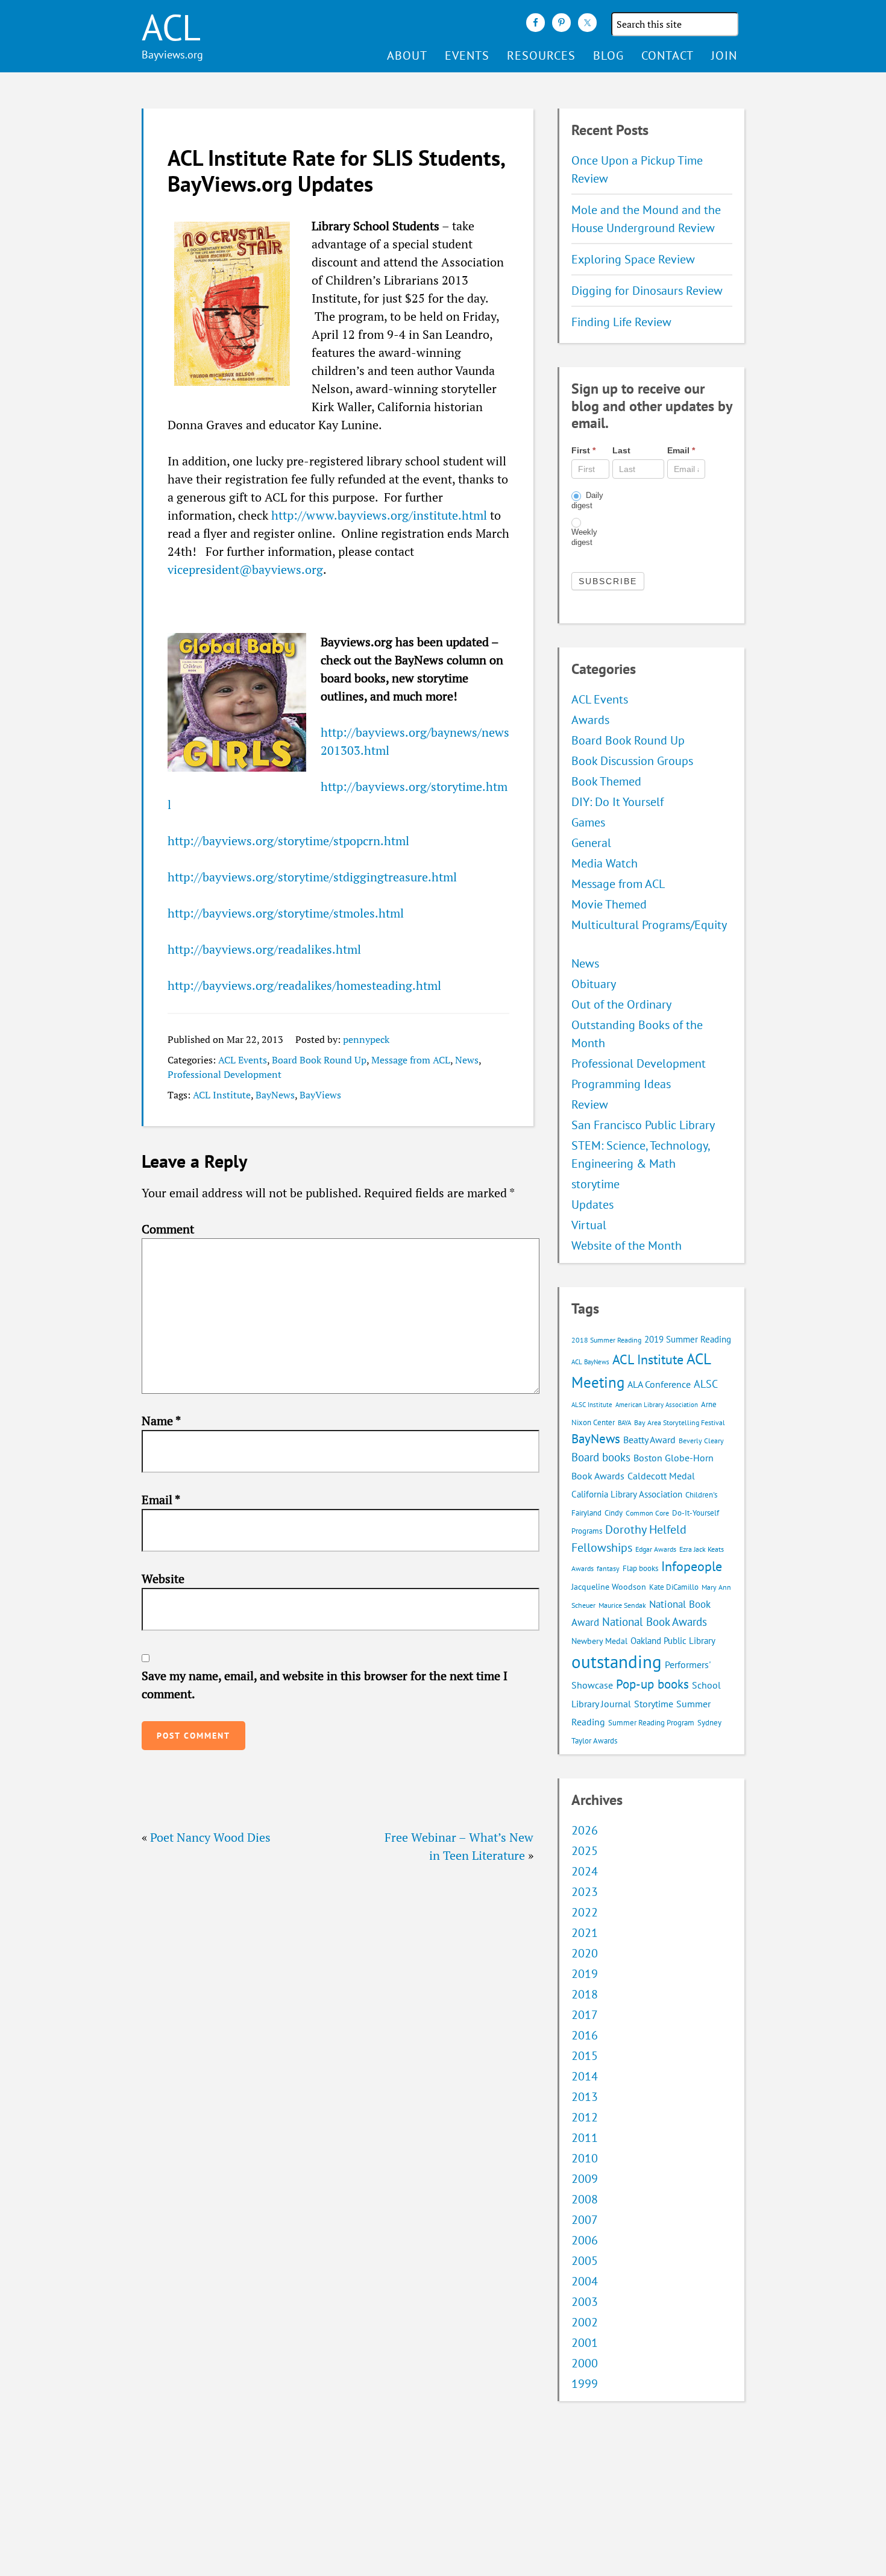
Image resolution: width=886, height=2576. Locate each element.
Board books (601, 1457)
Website (163, 1579)
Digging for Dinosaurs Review (647, 291)
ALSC (706, 1384)
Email (161, 1500)
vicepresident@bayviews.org (245, 569)
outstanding (617, 1661)
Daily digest (587, 500)
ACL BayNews (590, 1362)
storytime (595, 1184)
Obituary (594, 984)
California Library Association (627, 1494)
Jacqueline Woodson (609, 1587)
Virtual (589, 1225)
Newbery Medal (599, 1641)
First (583, 450)
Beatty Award (649, 1440)
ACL (171, 27)
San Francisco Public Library (643, 1125)
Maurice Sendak (622, 1605)
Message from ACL (411, 1060)
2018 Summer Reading (606, 1340)
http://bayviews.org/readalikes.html (264, 949)
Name (161, 1421)
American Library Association (657, 1405)
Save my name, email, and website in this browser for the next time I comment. (325, 1685)
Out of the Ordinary (621, 1004)
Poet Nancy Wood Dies (210, 1837)
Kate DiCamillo (674, 1587)
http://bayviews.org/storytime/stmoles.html (286, 913)
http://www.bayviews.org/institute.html (379, 515)
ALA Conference (659, 1384)
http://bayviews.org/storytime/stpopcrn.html (288, 841)
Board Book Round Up (319, 1060)
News (467, 1060)
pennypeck (366, 1039)
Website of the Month (627, 1245)
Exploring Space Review (633, 259)
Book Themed (606, 781)
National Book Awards (655, 1621)
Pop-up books (652, 1684)
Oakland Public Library (673, 1641)
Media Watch (605, 863)
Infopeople (692, 1566)
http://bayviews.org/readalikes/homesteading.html (304, 985)
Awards (590, 720)
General (591, 843)
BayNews (275, 1095)
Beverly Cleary (701, 1441)
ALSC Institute (592, 1405)
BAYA (624, 1423)
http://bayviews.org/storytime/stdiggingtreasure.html (312, 877)
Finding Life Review (621, 322)
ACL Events (243, 1060)
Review (590, 1104)
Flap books (640, 1568)
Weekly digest (584, 537)
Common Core (647, 1513)
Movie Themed (609, 904)
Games (588, 822)
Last (621, 450)
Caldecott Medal (661, 1476)
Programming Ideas (621, 1084)
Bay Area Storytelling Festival (680, 1422)
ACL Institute (222, 1095)
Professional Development (225, 1074)
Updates (592, 1205)
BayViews (320, 1095)
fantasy (608, 1568)
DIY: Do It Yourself (617, 802)
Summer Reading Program (651, 1723)
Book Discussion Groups (632, 761)
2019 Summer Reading (688, 1339)
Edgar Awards (656, 1549)
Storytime (654, 1704)
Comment (168, 1229)
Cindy (614, 1513)
